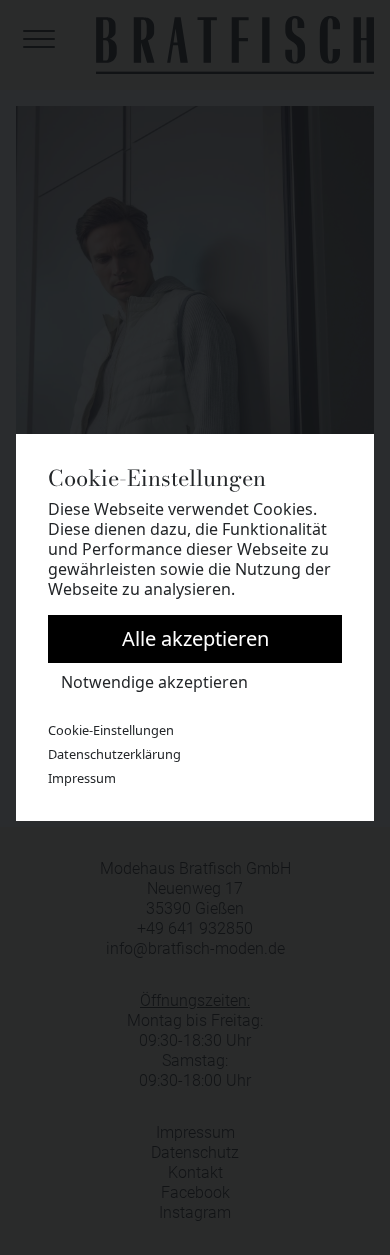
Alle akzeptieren (195, 638)
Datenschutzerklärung (114, 754)
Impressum (82, 778)
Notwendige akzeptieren (154, 682)
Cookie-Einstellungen (111, 730)
